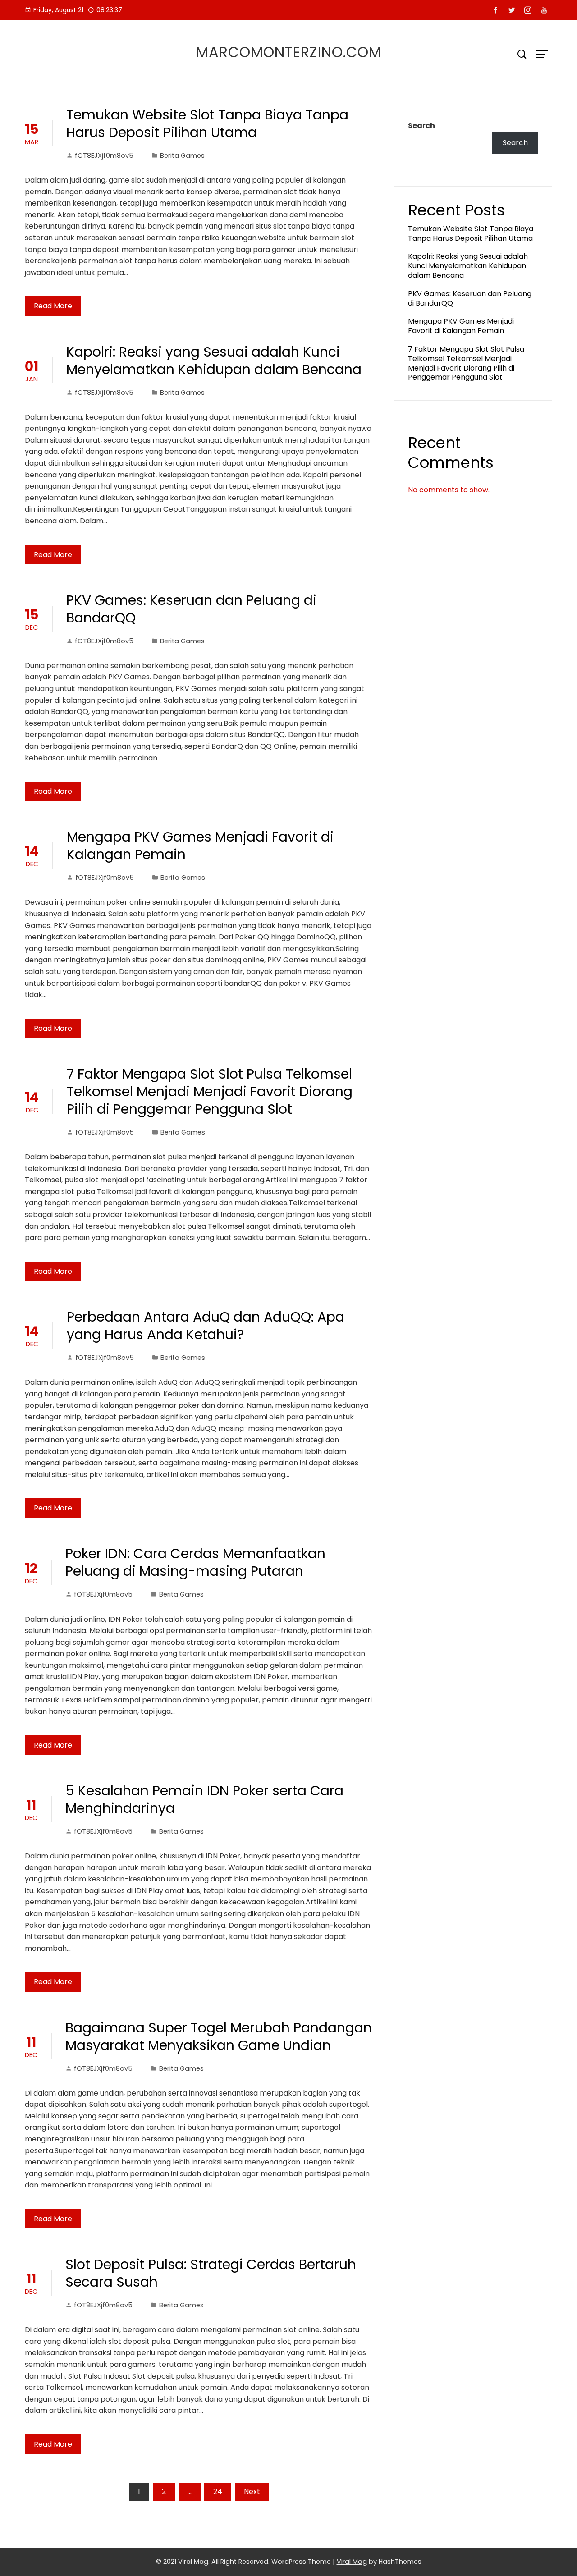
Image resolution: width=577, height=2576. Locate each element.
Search (421, 126)
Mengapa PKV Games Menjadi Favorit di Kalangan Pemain (200, 846)
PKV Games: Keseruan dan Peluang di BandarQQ (191, 609)
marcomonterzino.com (289, 52)
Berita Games (182, 156)
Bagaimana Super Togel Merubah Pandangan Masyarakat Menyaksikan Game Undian (219, 2036)
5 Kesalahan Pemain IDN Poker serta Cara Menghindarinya (204, 1799)
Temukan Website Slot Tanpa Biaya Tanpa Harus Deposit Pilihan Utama (207, 124)
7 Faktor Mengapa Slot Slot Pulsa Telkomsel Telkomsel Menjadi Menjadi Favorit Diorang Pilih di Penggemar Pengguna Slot (210, 1091)
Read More (53, 306)
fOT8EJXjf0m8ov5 (104, 156)
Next (252, 2491)
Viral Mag (352, 2562)
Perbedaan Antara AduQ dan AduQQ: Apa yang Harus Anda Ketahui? (206, 1326)
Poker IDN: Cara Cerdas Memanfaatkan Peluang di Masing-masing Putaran (195, 1562)
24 (218, 2491)
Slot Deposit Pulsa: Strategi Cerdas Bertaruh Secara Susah (211, 2273)
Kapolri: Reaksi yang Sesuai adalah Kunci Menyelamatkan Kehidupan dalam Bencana (214, 361)
